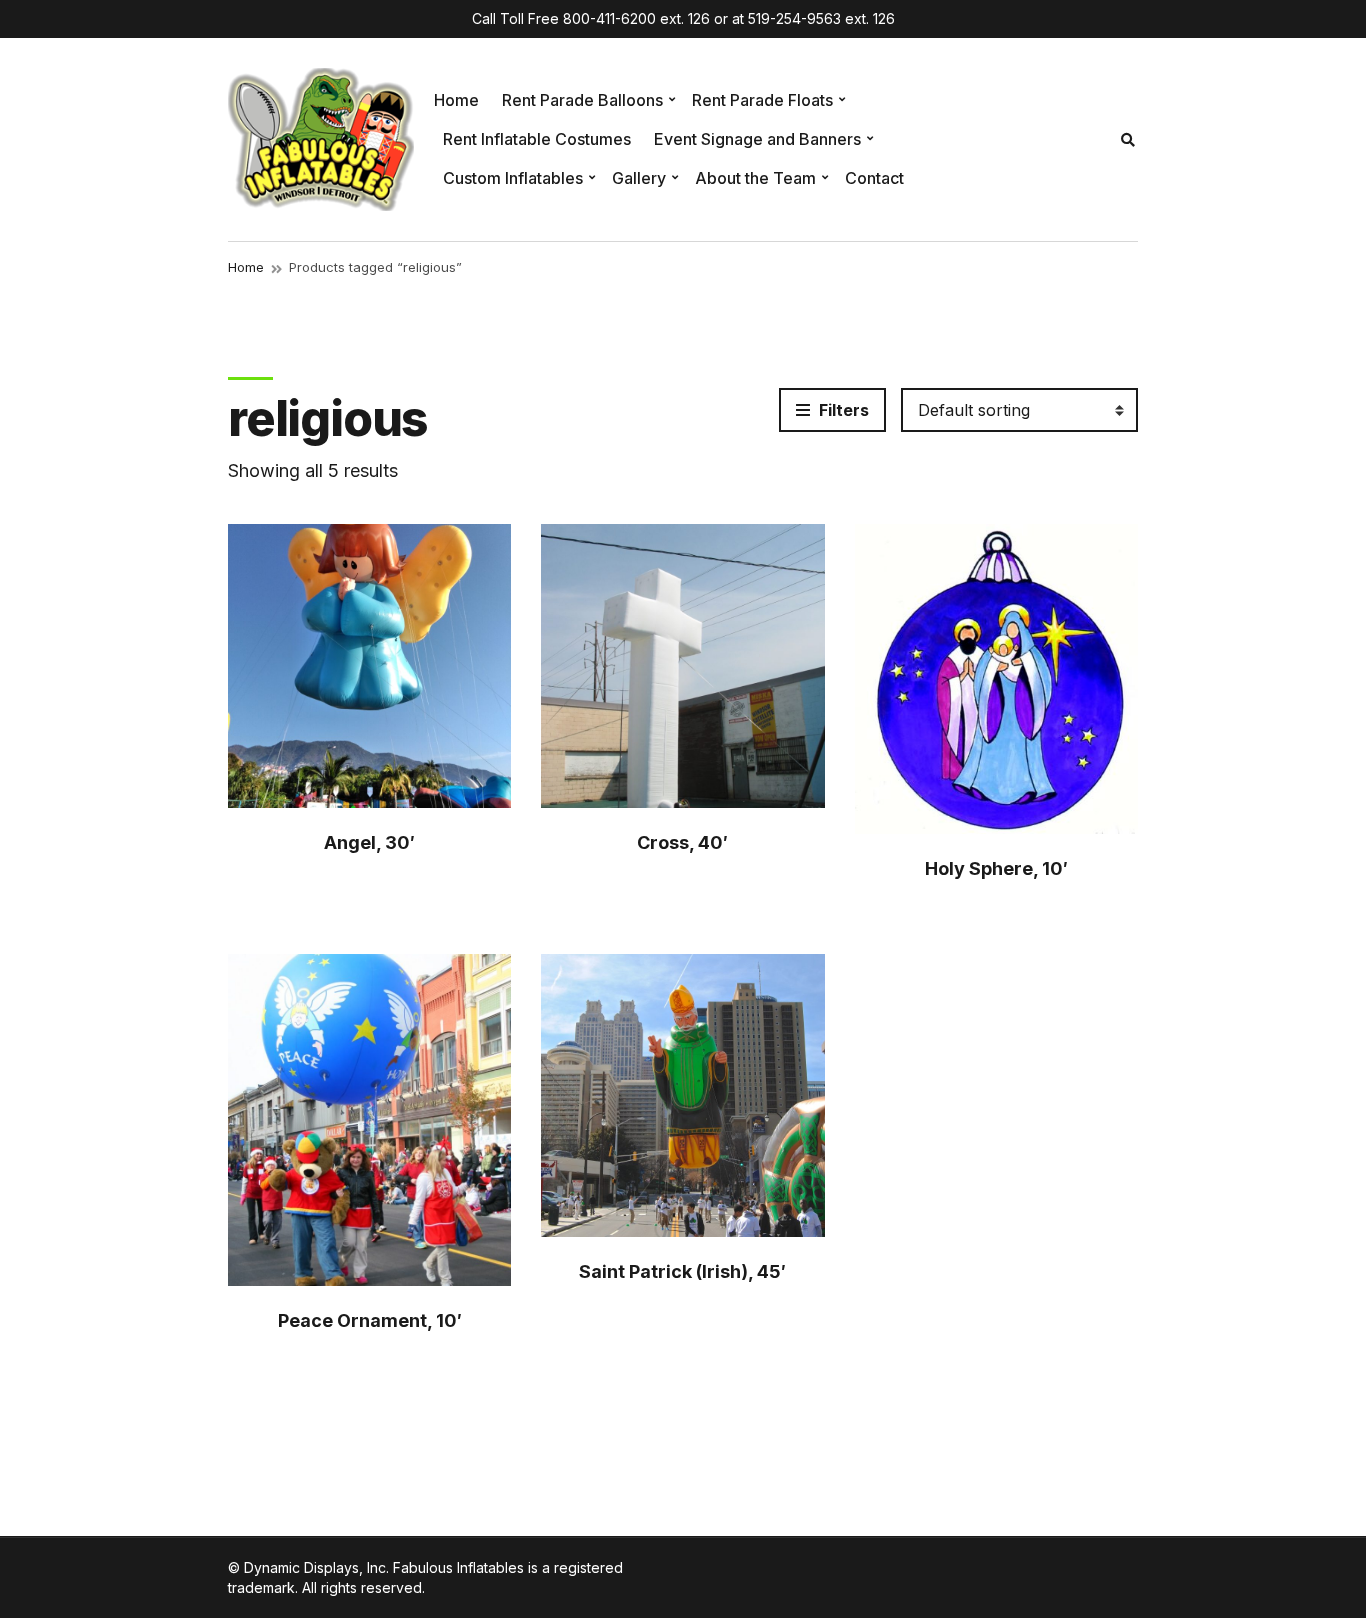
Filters (842, 410)
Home (456, 100)
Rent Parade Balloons (582, 100)
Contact (874, 178)
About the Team (755, 178)
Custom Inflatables (513, 178)
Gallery (639, 178)
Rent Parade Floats (762, 100)
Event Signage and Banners (757, 139)
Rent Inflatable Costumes (537, 139)
